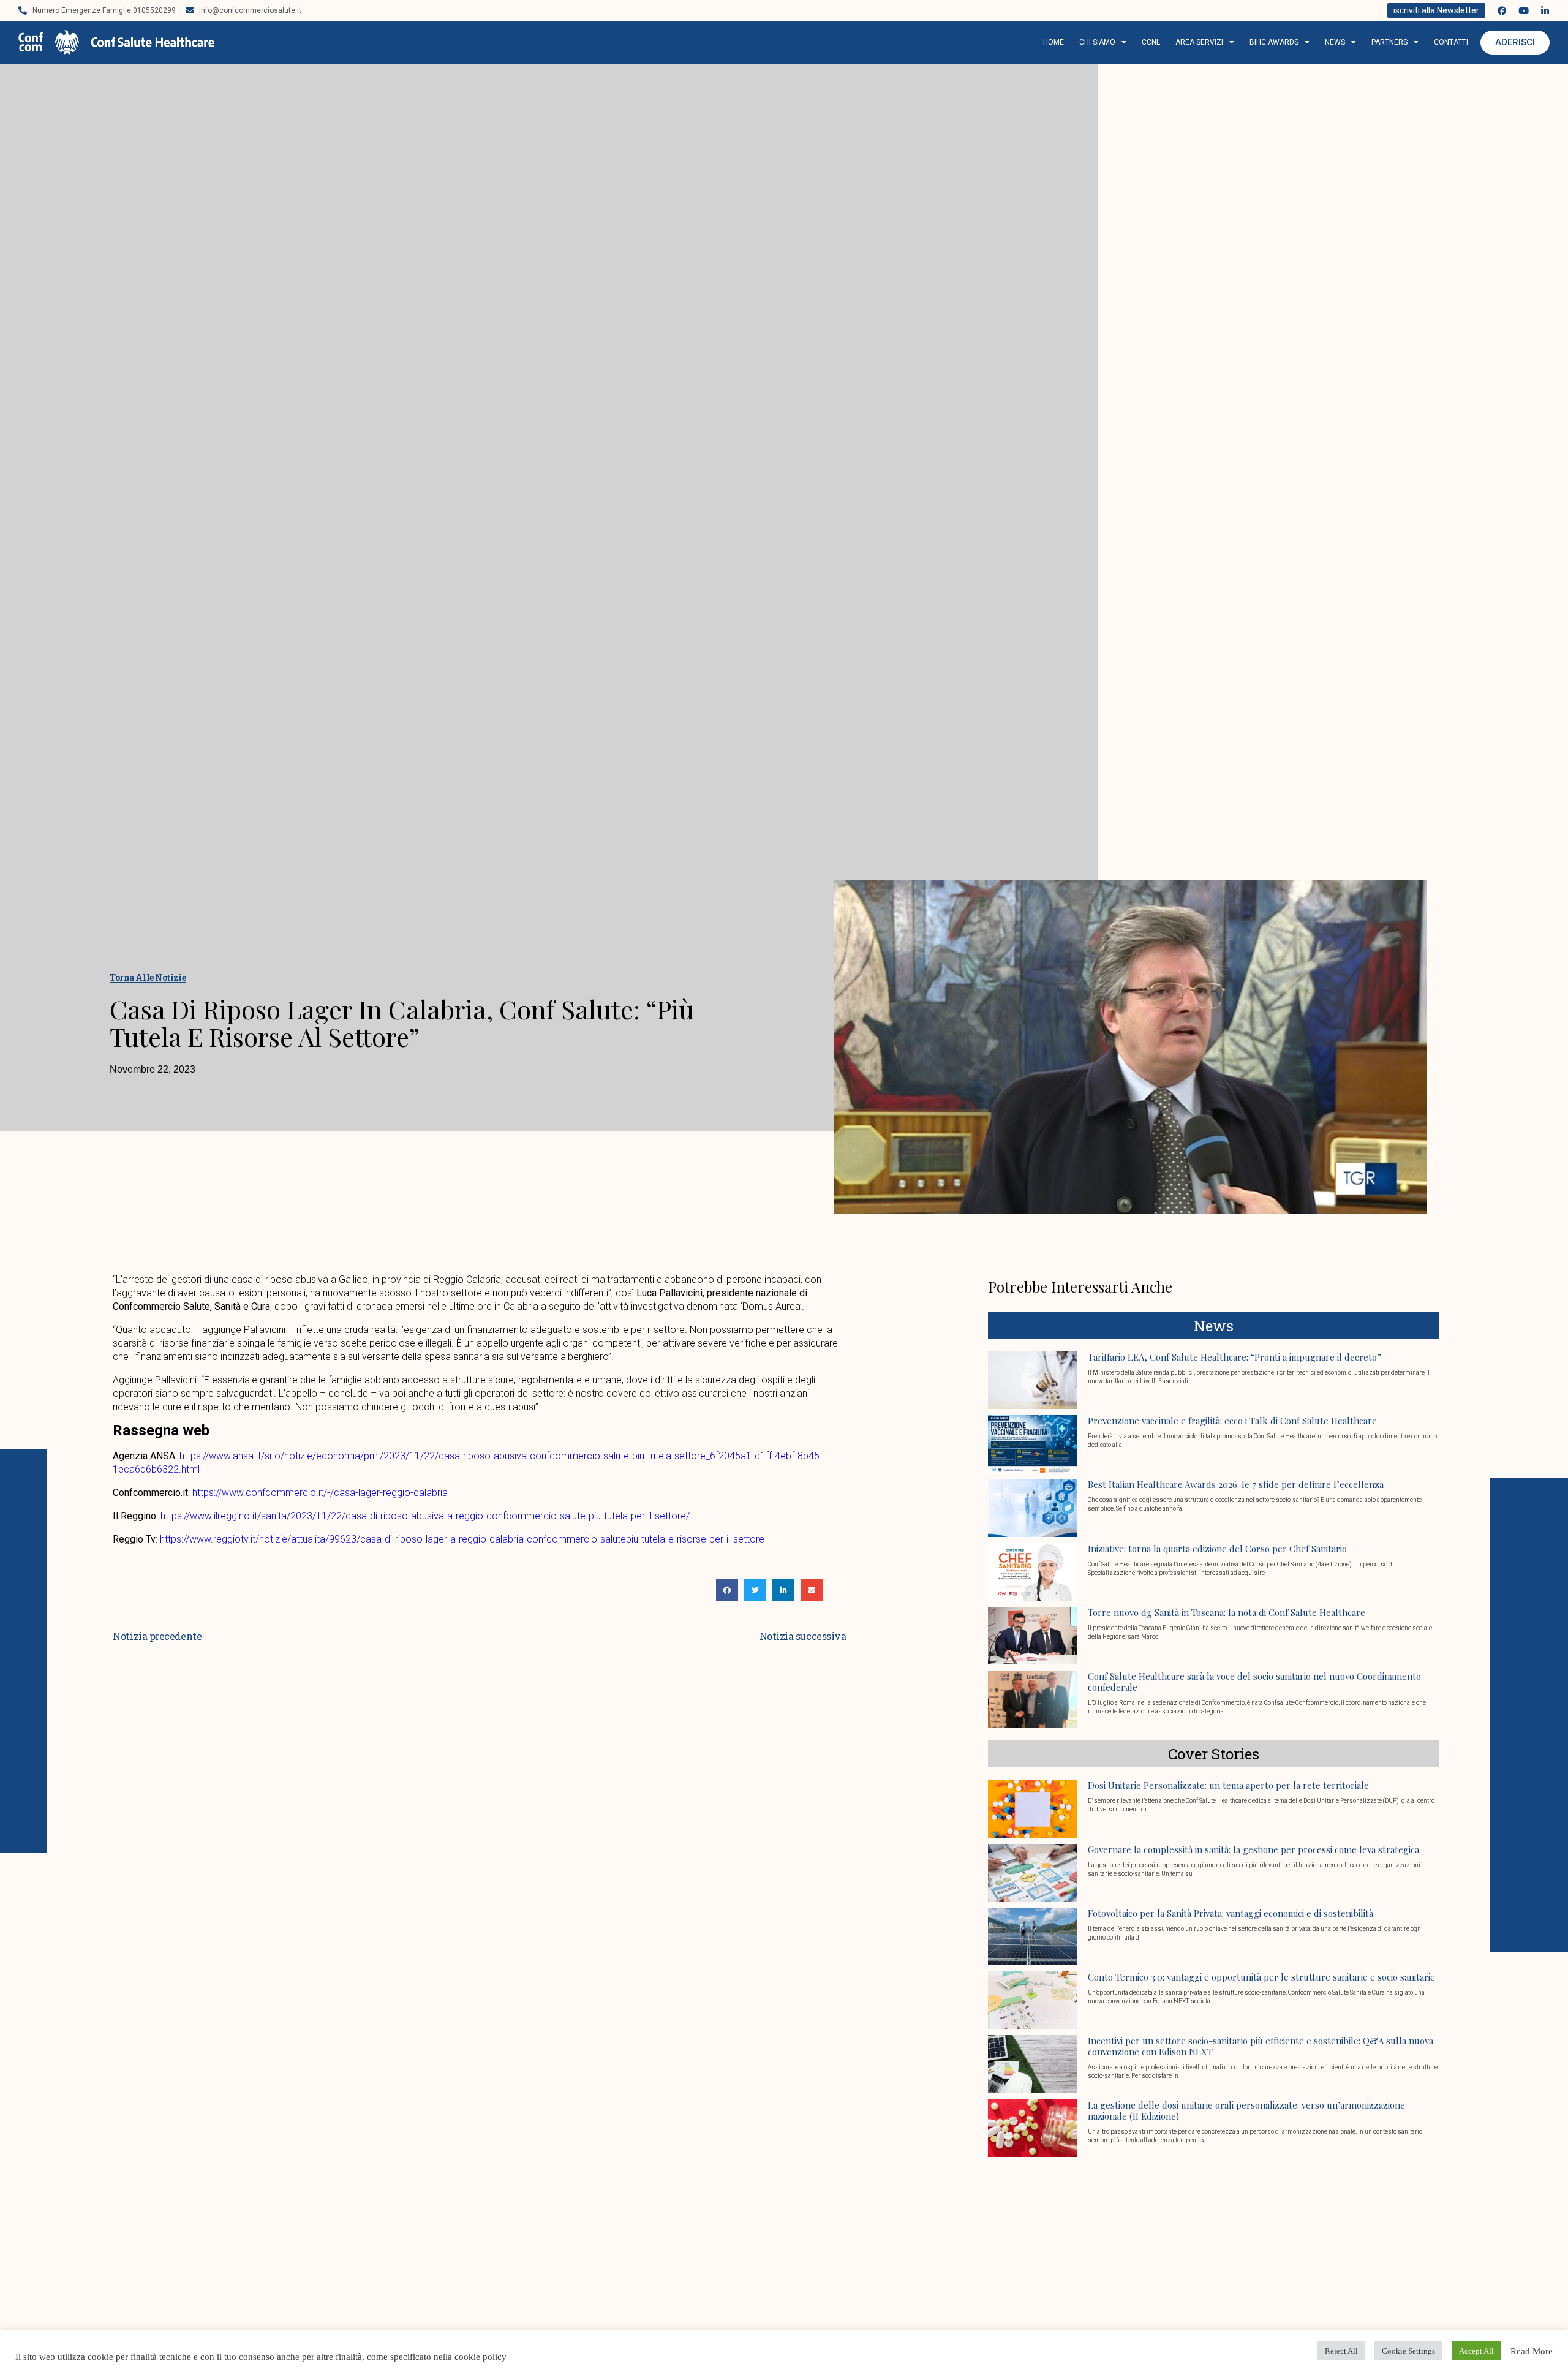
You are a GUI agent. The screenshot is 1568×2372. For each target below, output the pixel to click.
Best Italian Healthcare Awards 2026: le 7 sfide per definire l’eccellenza (1236, 1484)
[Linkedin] (1545, 11)
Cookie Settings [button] (1408, 2351)
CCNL (1151, 42)
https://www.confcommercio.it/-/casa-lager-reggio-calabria (320, 1493)
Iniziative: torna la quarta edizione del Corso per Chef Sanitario (1217, 1549)
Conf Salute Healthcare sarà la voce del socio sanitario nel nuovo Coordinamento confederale (1254, 1682)
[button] (727, 1590)
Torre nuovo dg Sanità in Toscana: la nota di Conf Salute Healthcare (1227, 1612)
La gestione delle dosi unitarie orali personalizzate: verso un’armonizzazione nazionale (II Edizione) (1246, 2110)
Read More (1532, 2351)
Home (1053, 42)
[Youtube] (1524, 11)
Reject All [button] (1341, 2351)
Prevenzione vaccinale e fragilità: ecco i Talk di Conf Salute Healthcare (1232, 1421)
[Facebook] (1502, 11)
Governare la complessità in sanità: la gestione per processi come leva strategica (1253, 1849)
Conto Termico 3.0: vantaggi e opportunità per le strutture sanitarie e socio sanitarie (1261, 1977)
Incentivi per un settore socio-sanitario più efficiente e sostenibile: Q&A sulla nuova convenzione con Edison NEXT (1261, 2046)
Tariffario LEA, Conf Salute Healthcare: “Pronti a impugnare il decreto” (1234, 1357)
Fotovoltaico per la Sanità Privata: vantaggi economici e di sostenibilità (1231, 1913)
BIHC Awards (1274, 42)
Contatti (1451, 42)
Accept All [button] (1476, 2351)
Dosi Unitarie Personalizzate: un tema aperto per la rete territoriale (1228, 1785)
